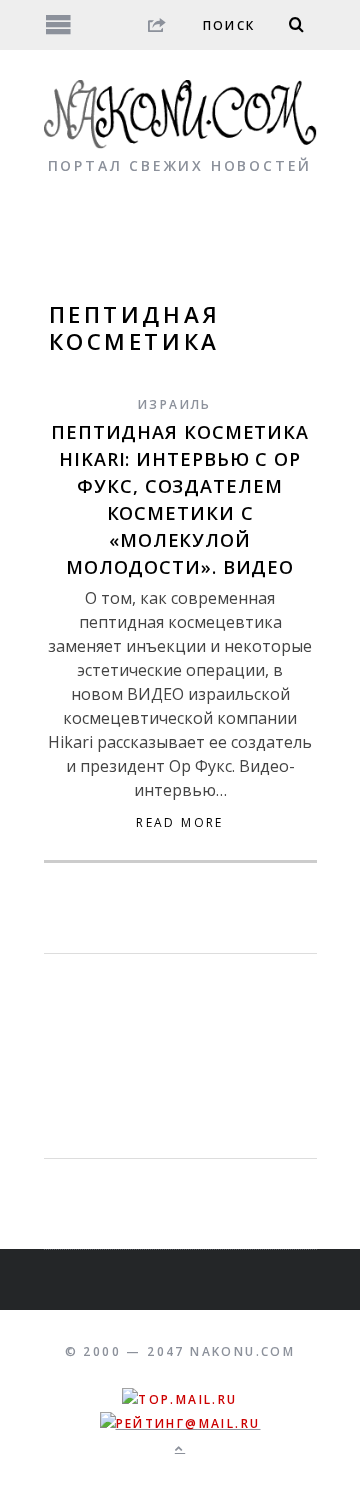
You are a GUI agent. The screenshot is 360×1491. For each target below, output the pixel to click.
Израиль (175, 404)
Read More (180, 823)
